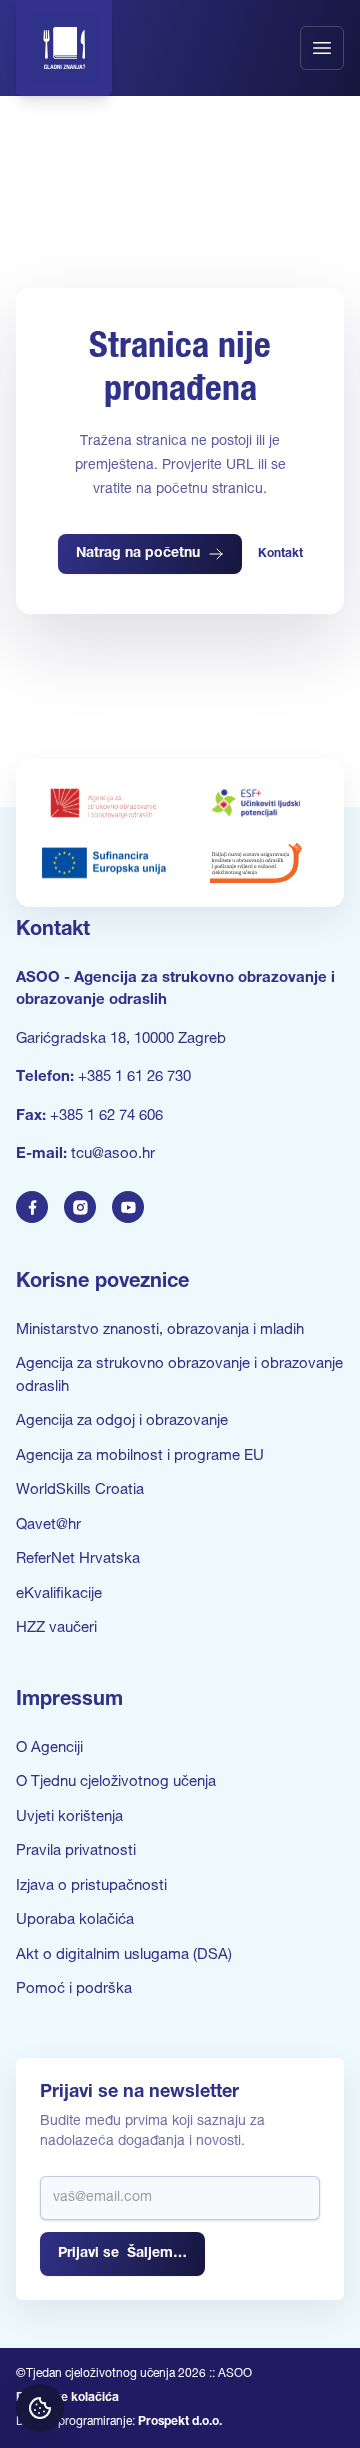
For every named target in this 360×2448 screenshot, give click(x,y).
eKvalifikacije (59, 1594)
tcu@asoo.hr (113, 1154)
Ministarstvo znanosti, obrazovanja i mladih (160, 1330)
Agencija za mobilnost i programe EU (140, 1456)
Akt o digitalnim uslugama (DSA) (124, 1955)
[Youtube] (128, 1207)
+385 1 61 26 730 (134, 1077)
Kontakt (280, 554)
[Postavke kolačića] (40, 2408)
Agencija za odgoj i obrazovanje (122, 1421)
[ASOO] (64, 48)
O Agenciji (49, 1748)
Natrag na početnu (138, 554)
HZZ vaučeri (56, 1628)
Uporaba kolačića (75, 1920)
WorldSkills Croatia (80, 1490)
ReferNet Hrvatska (78, 1559)
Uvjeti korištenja (69, 1817)
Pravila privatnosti (76, 1851)
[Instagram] (80, 1207)
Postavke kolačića (67, 2398)
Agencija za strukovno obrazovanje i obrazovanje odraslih (179, 1376)
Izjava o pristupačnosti (91, 1886)
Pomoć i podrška (74, 1989)
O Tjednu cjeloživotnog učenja (116, 1782)
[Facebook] (32, 1207)
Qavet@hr (48, 1525)
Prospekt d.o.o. (180, 2422)
